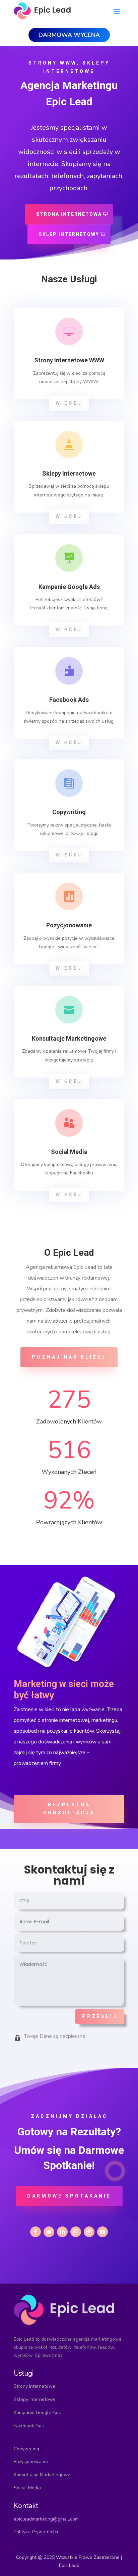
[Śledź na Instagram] (76, 2232)
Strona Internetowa (69, 214)
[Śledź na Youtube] (102, 2232)
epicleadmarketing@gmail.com (46, 2519)
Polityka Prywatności (36, 2532)
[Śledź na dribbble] (89, 2232)
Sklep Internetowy (69, 234)
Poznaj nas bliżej (69, 1357)
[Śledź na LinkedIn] (62, 2232)
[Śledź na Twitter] (49, 2232)
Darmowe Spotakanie (69, 2196)
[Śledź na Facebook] (36, 2232)
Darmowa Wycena (69, 35)
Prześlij (100, 2016)
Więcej (69, 403)
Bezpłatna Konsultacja (69, 1809)
